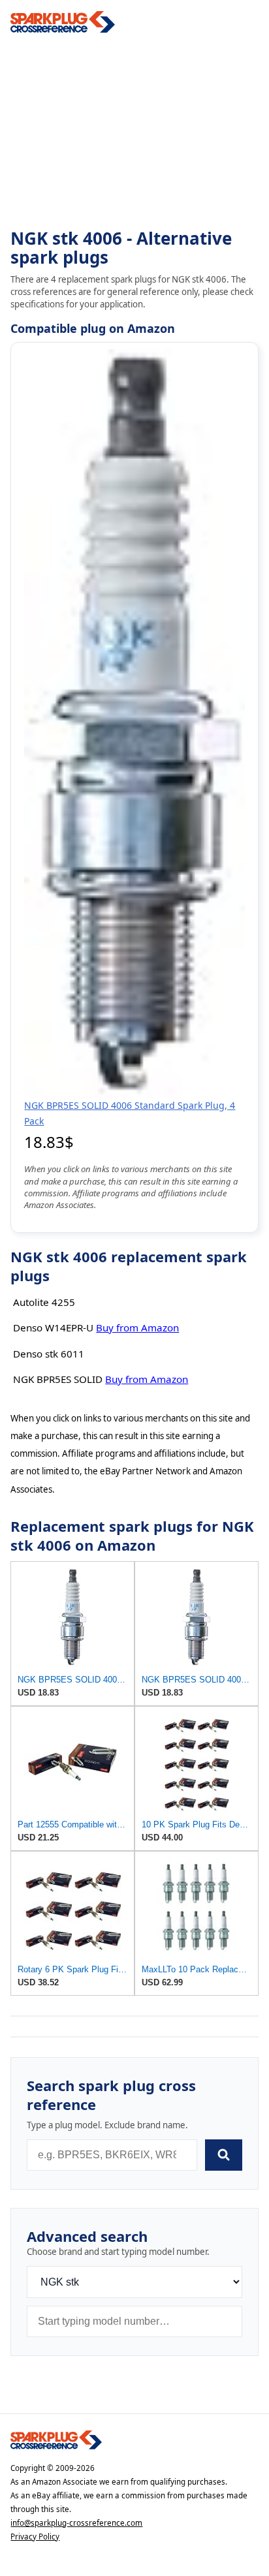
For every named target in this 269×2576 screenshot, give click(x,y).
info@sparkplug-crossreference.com (76, 2523)
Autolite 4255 (44, 1302)
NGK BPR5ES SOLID (58, 1379)
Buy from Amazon (137, 1327)
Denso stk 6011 (49, 1354)
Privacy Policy (35, 2537)
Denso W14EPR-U (53, 1327)
